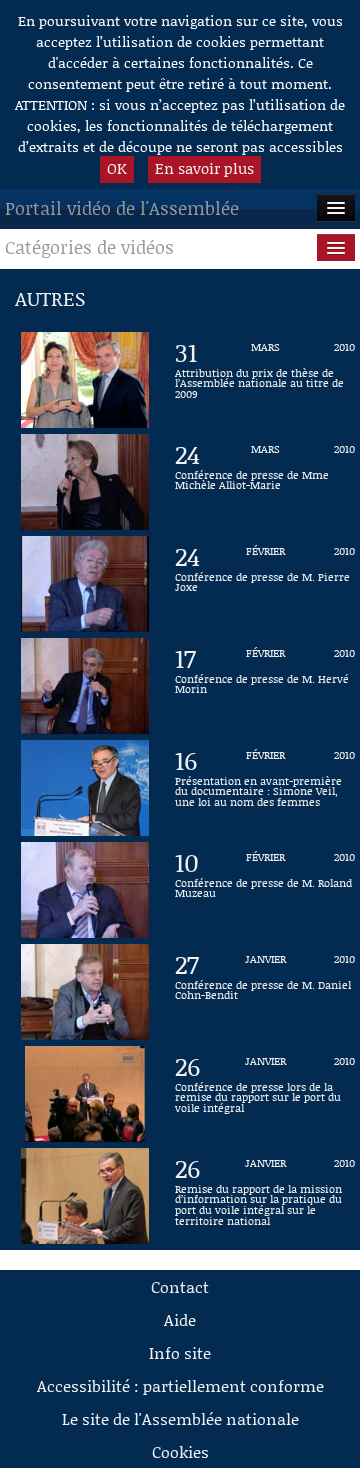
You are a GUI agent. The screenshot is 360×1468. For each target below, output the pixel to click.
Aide (180, 1319)
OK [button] (117, 168)
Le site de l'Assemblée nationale (180, 1418)
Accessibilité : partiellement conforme (180, 1385)
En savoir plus (204, 168)
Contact (180, 1286)
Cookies (180, 1451)
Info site (180, 1352)
